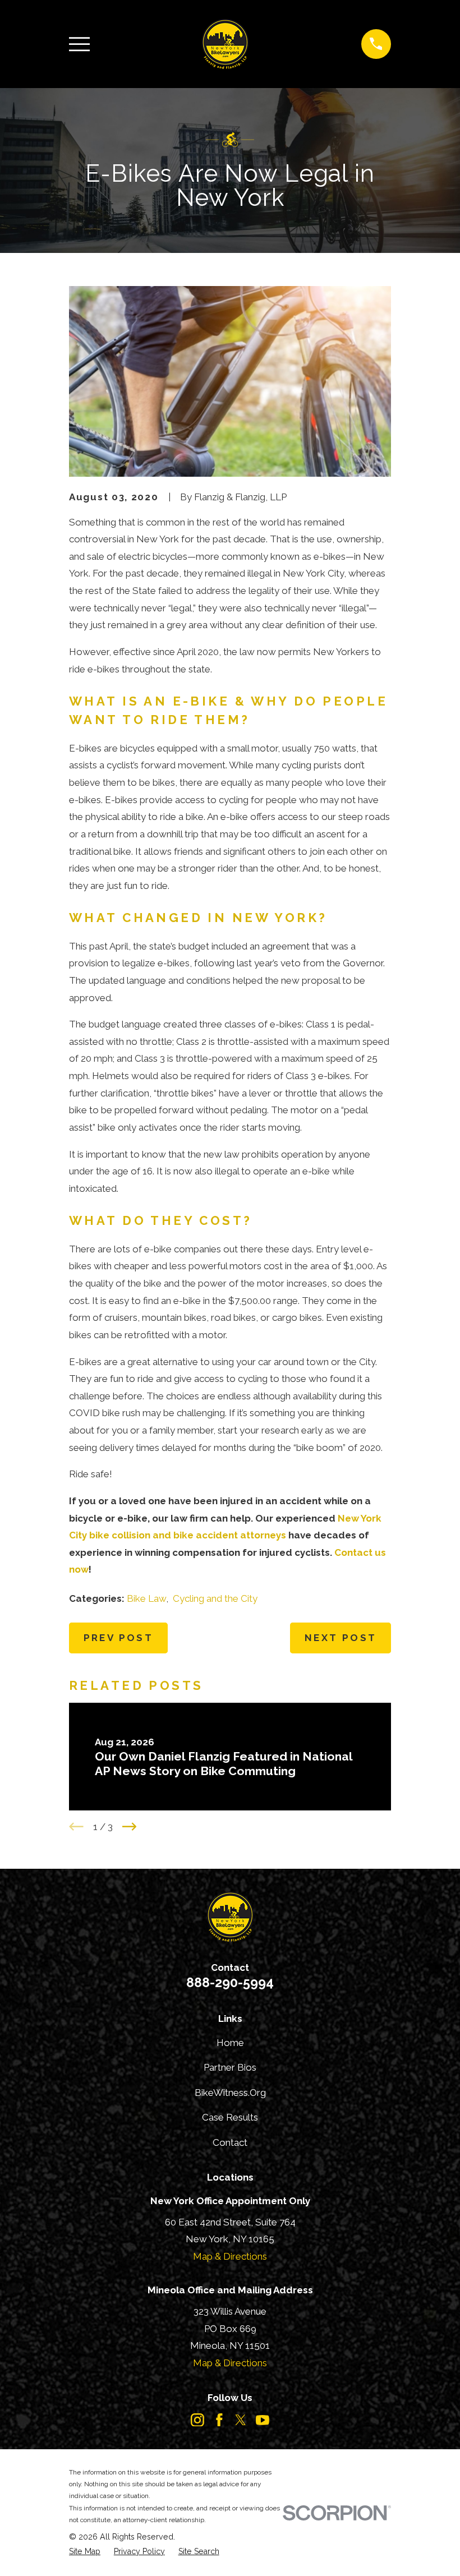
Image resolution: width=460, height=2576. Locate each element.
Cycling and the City (215, 1598)
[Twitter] (241, 2420)
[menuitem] (85, 2552)
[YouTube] (263, 2420)
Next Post (341, 1638)
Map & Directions (230, 2256)
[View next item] (130, 1827)
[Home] (225, 44)
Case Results (230, 2117)
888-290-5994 (230, 1982)
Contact (230, 2142)
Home (230, 2043)
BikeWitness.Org (230, 2093)
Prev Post (119, 1638)
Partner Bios (230, 2067)
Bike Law (146, 1598)
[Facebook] (219, 2420)
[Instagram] (197, 2420)
